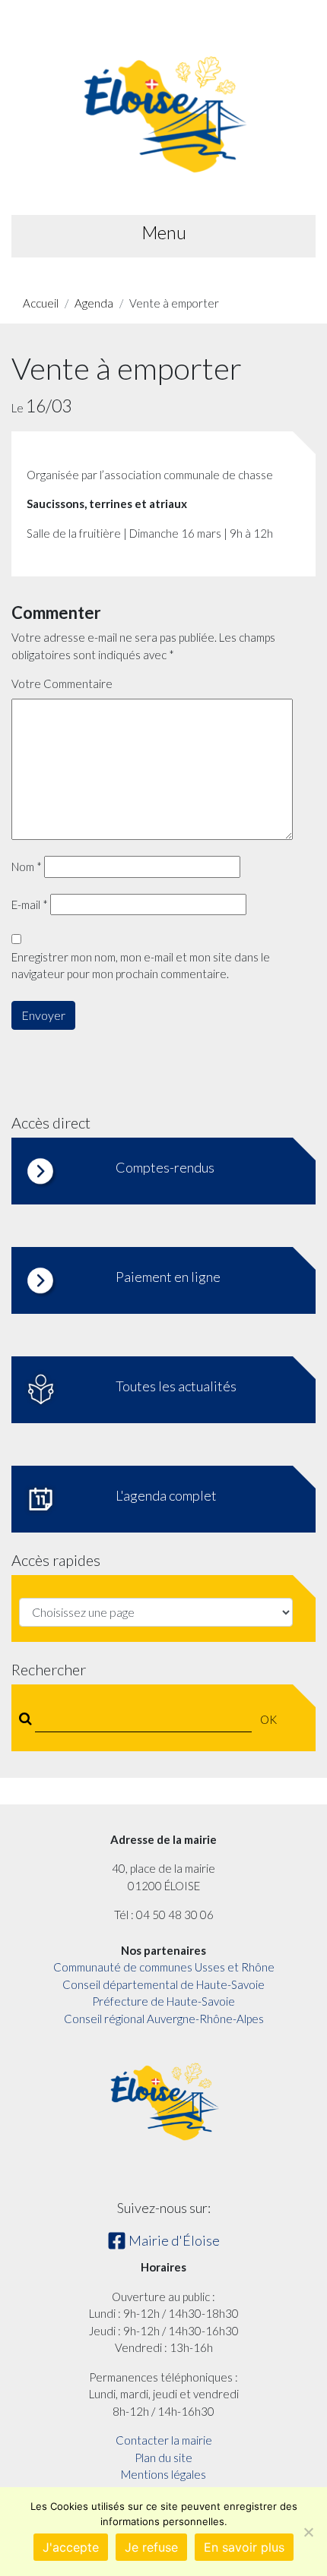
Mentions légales (163, 2474)
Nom (27, 867)
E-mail (30, 904)
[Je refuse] (308, 2532)
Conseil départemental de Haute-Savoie (163, 1984)
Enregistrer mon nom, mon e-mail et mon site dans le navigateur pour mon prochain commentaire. (141, 966)
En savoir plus (244, 2547)
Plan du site (163, 2458)
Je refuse (151, 2547)
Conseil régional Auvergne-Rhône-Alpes (164, 2019)
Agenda (94, 303)
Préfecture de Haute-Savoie (163, 2001)
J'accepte (71, 2547)
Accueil (41, 303)
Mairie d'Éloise (173, 2240)
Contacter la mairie (164, 2440)
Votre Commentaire (62, 683)
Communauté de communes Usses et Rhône (164, 1967)
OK (268, 1719)
